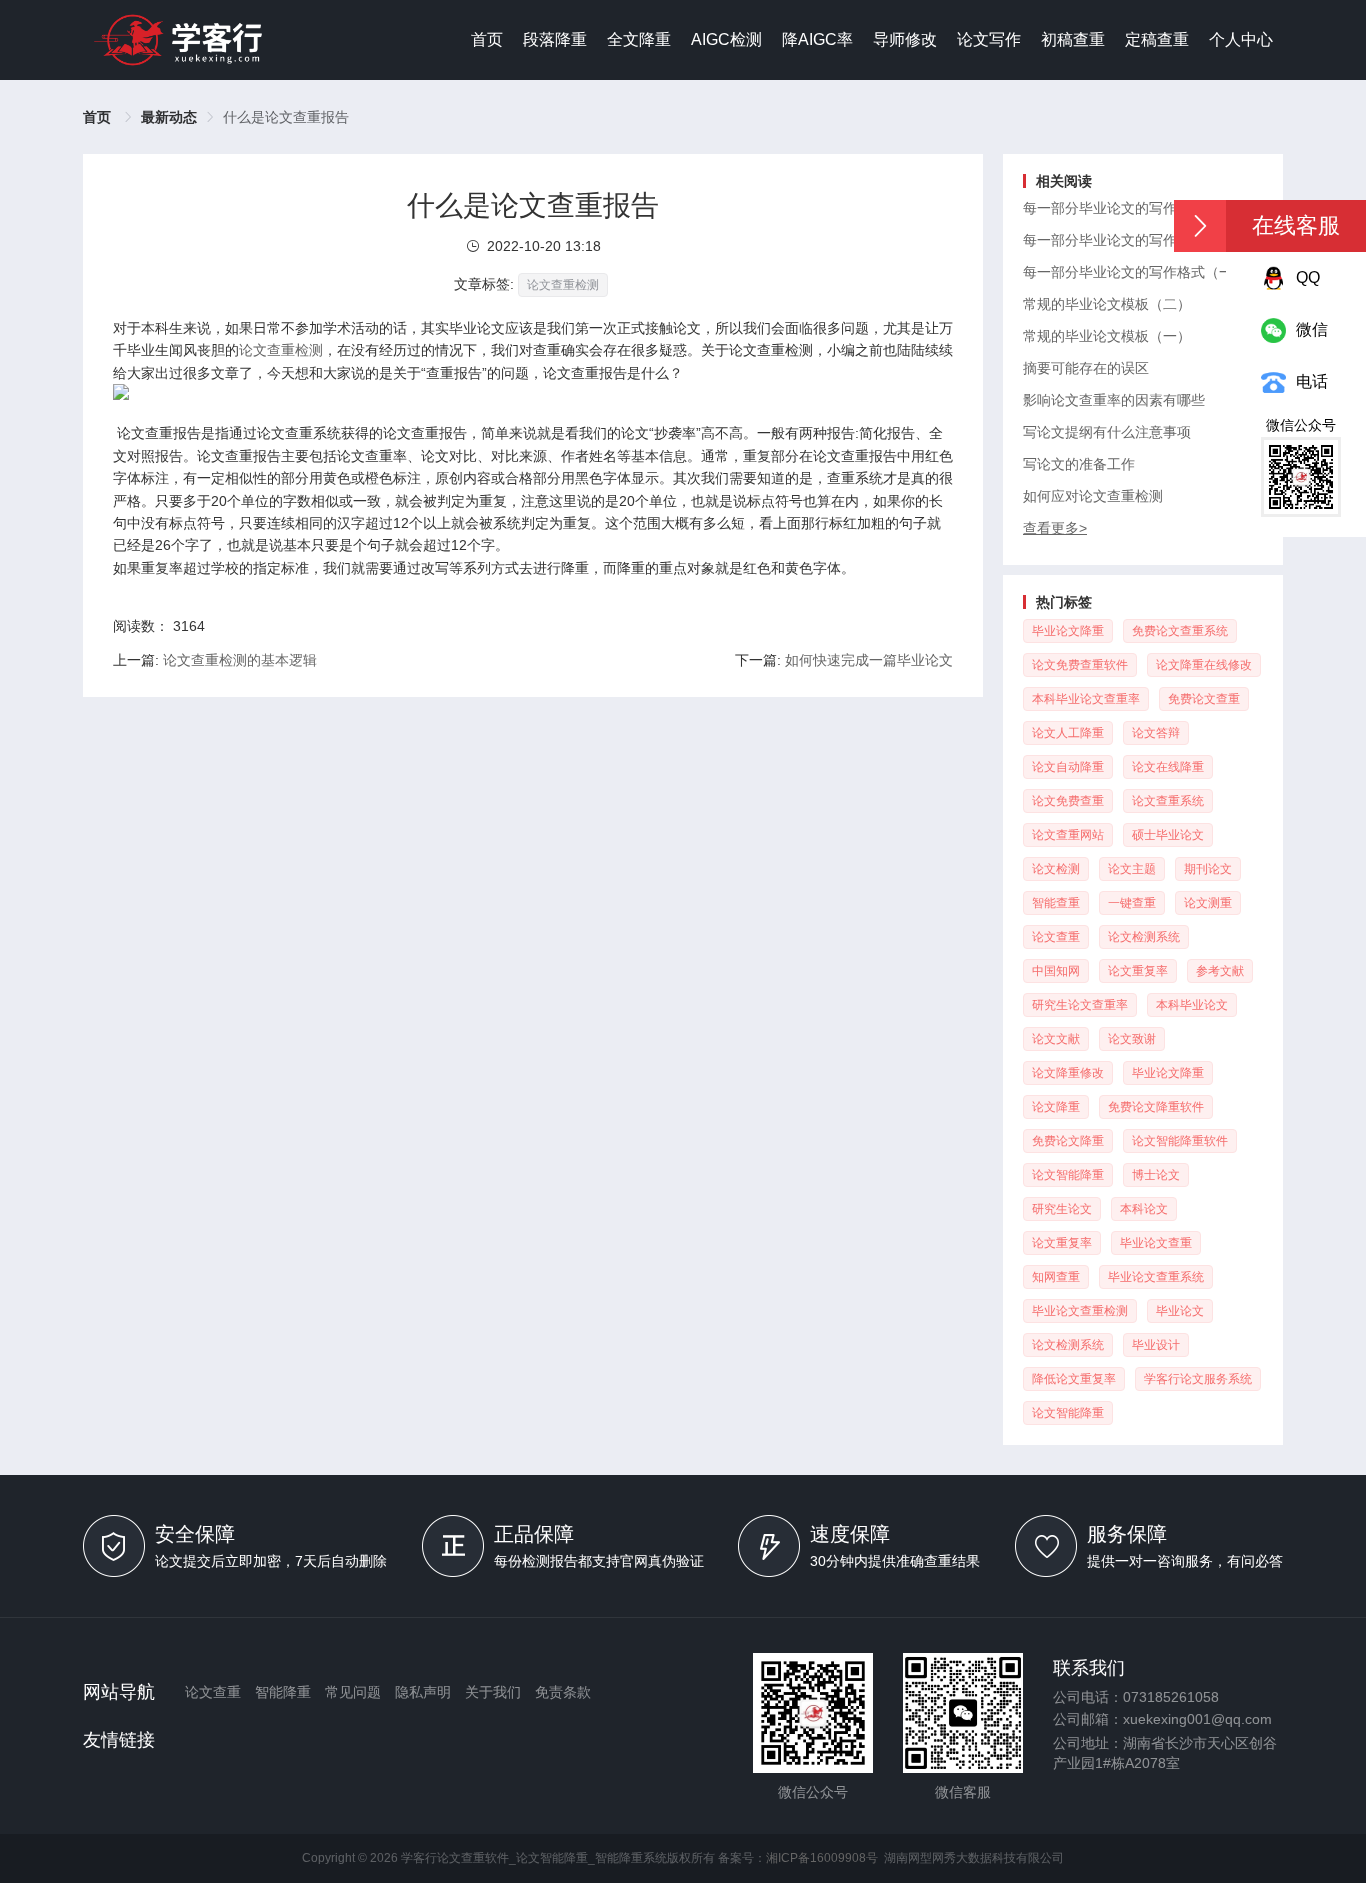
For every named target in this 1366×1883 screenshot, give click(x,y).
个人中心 (1241, 40)
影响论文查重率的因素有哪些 (1114, 400)
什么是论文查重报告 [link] (286, 117)
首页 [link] (99, 117)
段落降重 (555, 40)
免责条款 (563, 1692)
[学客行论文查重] (178, 40)
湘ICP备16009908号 (822, 1858)
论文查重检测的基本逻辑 (240, 660)
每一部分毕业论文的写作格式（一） (1135, 272)
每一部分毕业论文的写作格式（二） (1135, 240)
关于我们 (493, 1692)
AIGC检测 (726, 40)
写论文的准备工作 (1079, 464)
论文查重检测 (281, 350)
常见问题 (353, 1692)
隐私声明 (423, 1692)
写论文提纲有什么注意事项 (1107, 432)
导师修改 (905, 40)
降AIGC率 (817, 40)
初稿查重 (1073, 40)
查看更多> (1055, 528)
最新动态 (169, 117)
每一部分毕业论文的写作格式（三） (1135, 208)
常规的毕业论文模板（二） (1107, 304)
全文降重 (639, 40)
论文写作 (989, 40)
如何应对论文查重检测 (1093, 496)
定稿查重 (1157, 40)
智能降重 (283, 1692)
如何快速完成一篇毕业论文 (869, 660)
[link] (169, 117)
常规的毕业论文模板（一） (1107, 336)
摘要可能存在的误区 (1086, 368)
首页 (487, 40)
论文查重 (213, 1692)
